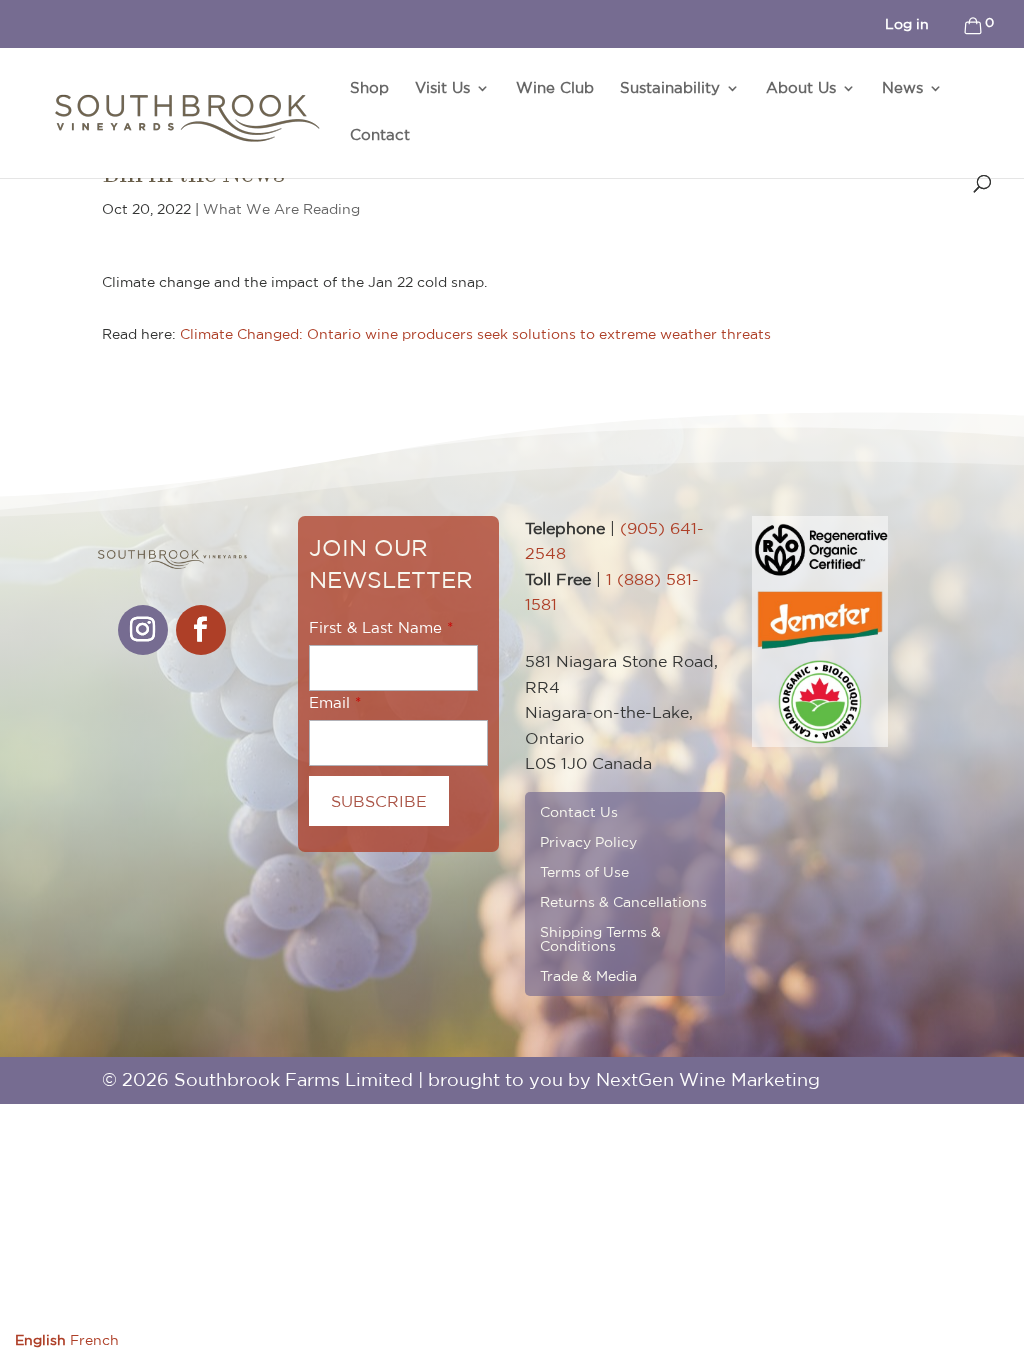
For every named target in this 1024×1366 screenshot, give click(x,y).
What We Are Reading (281, 209)
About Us (801, 88)
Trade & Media (588, 975)
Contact (380, 135)
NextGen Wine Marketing (708, 1079)
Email (329, 702)
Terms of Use (584, 871)
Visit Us (442, 88)
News (902, 88)
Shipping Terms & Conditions (600, 938)
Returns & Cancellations (623, 901)
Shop (369, 88)
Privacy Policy (588, 841)
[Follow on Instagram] (143, 630)
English (40, 1340)
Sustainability (670, 88)
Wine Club (555, 88)
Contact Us (579, 811)
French (94, 1340)
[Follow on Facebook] (201, 630)
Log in (907, 24)
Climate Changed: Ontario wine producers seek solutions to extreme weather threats (475, 334)
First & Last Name (375, 627)
